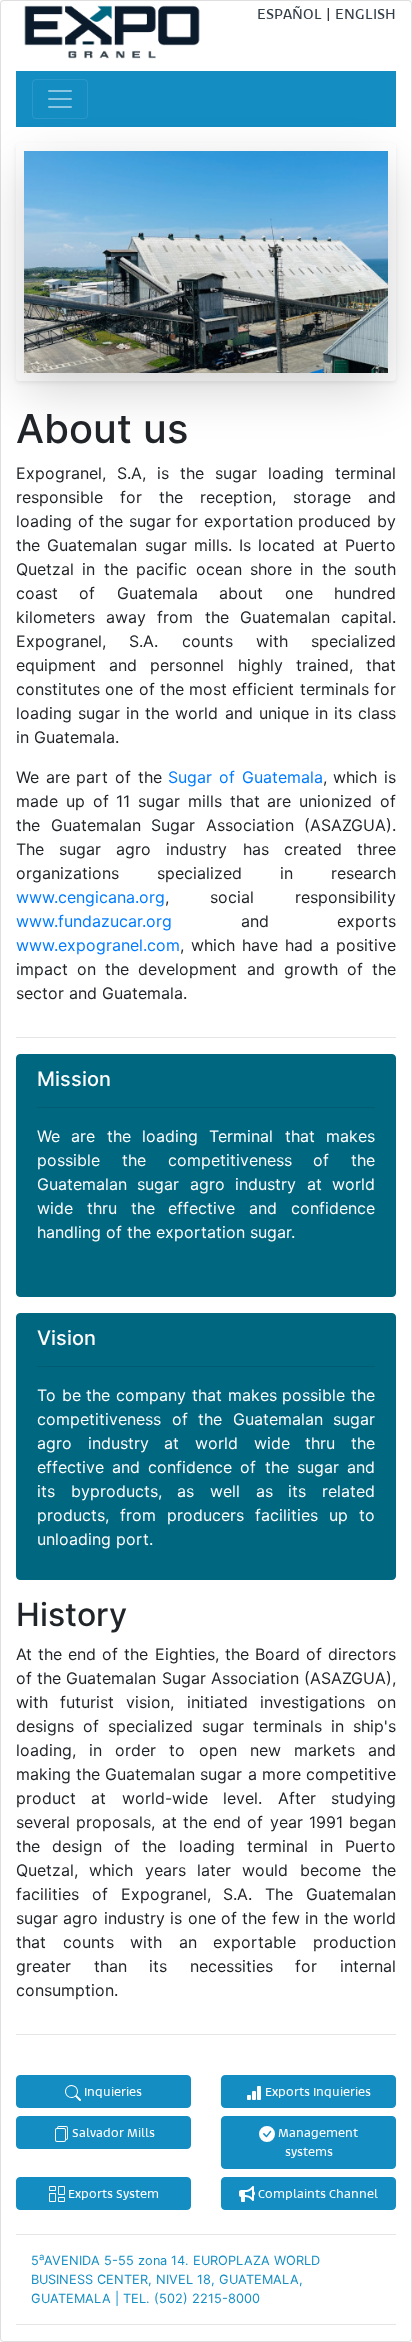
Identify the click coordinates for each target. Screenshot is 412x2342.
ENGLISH (365, 13)
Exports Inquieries (316, 2091)
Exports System (112, 2193)
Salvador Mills (112, 2132)
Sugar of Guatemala (245, 777)
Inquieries (111, 2091)
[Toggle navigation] (60, 99)
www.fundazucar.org (94, 921)
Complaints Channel (316, 2193)
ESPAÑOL (289, 13)
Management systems (316, 2141)
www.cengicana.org (90, 897)
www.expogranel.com (98, 945)
